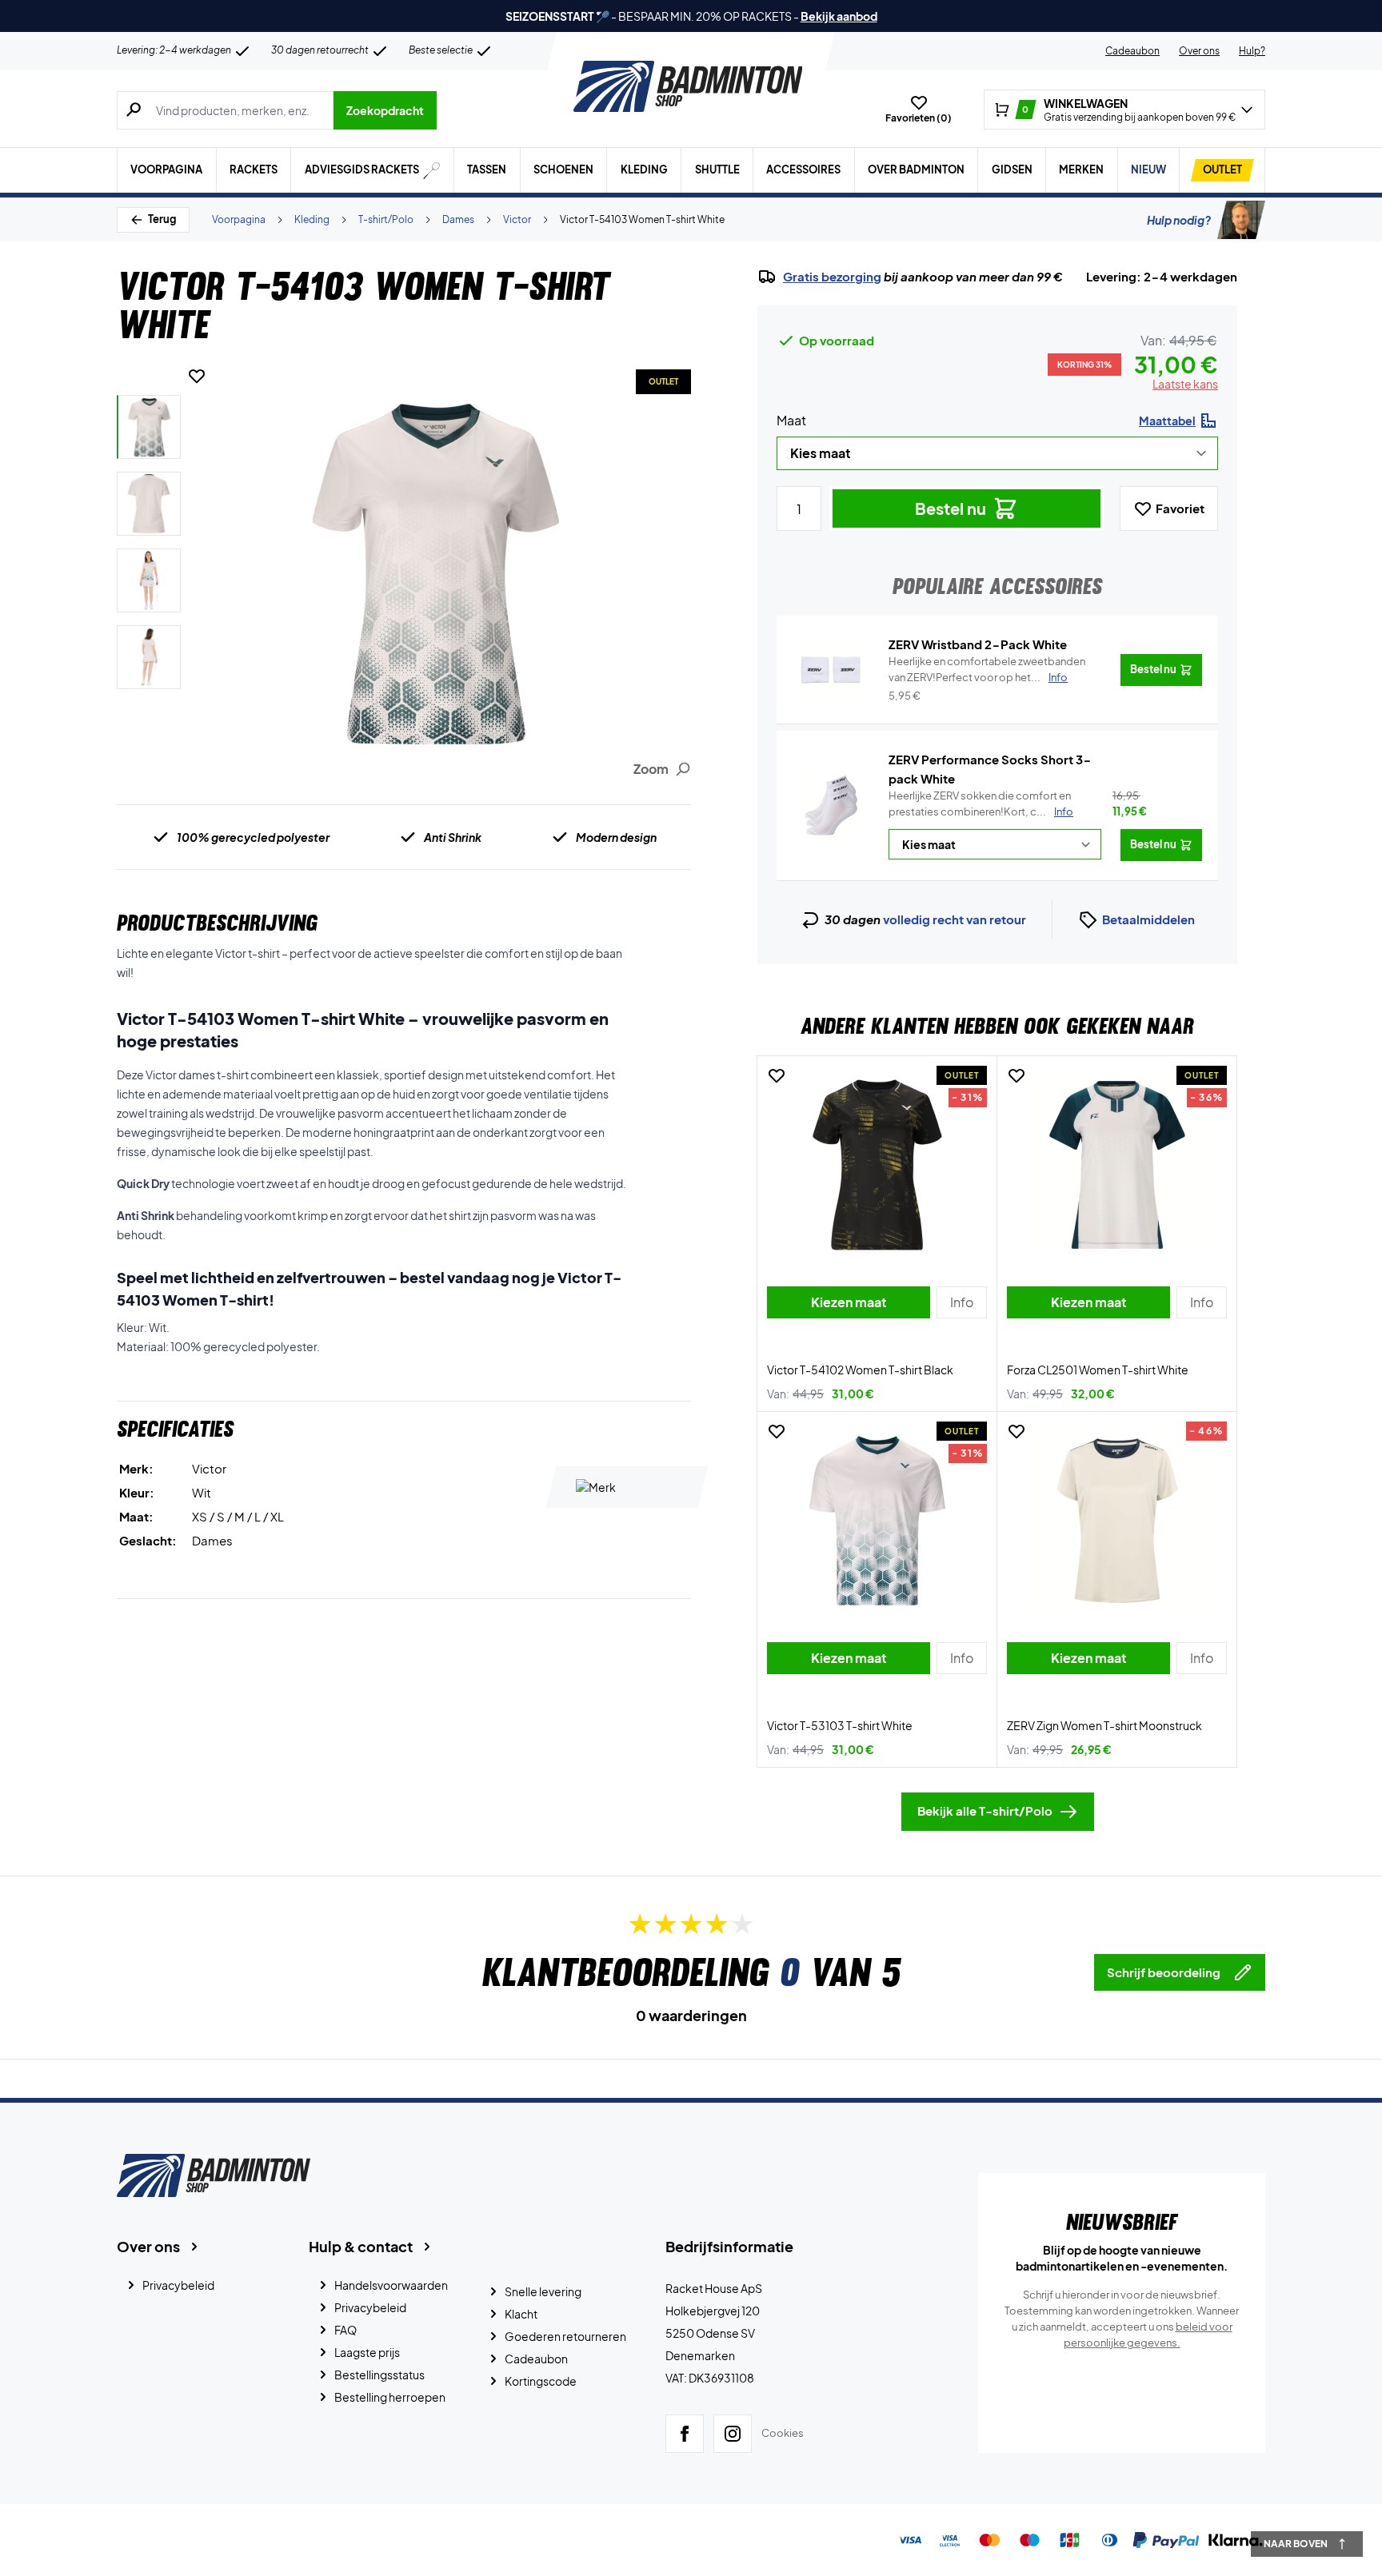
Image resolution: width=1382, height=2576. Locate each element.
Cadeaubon (1132, 51)
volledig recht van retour (955, 919)
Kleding (644, 169)
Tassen (487, 169)
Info (1064, 811)
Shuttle (717, 169)
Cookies (783, 2433)
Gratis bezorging (832, 277)
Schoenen (563, 169)
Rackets (254, 169)
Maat (791, 420)
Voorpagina (166, 169)
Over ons (1199, 51)
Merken (1081, 169)
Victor (517, 219)
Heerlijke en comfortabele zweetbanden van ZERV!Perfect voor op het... (987, 669)
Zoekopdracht (385, 110)
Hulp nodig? (1179, 220)
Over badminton (916, 169)
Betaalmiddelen (1148, 919)
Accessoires (803, 169)
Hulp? (1252, 51)
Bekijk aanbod (839, 16)
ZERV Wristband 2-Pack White (978, 644)
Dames (458, 219)
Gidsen (1012, 169)
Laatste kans (1185, 384)
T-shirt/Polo (386, 219)
